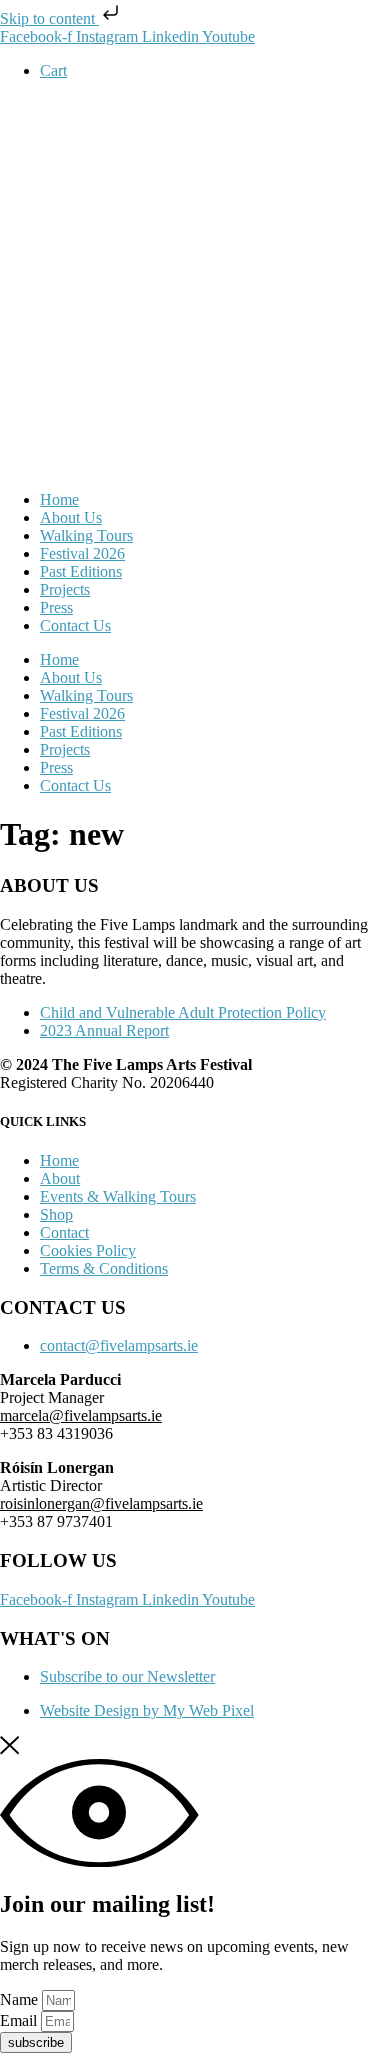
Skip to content (49, 18)
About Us (71, 517)
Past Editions (81, 571)
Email (20, 2020)
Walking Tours (86, 535)
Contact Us (75, 625)
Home (59, 499)
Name (21, 1999)
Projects (65, 589)
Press (56, 607)
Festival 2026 (82, 553)
